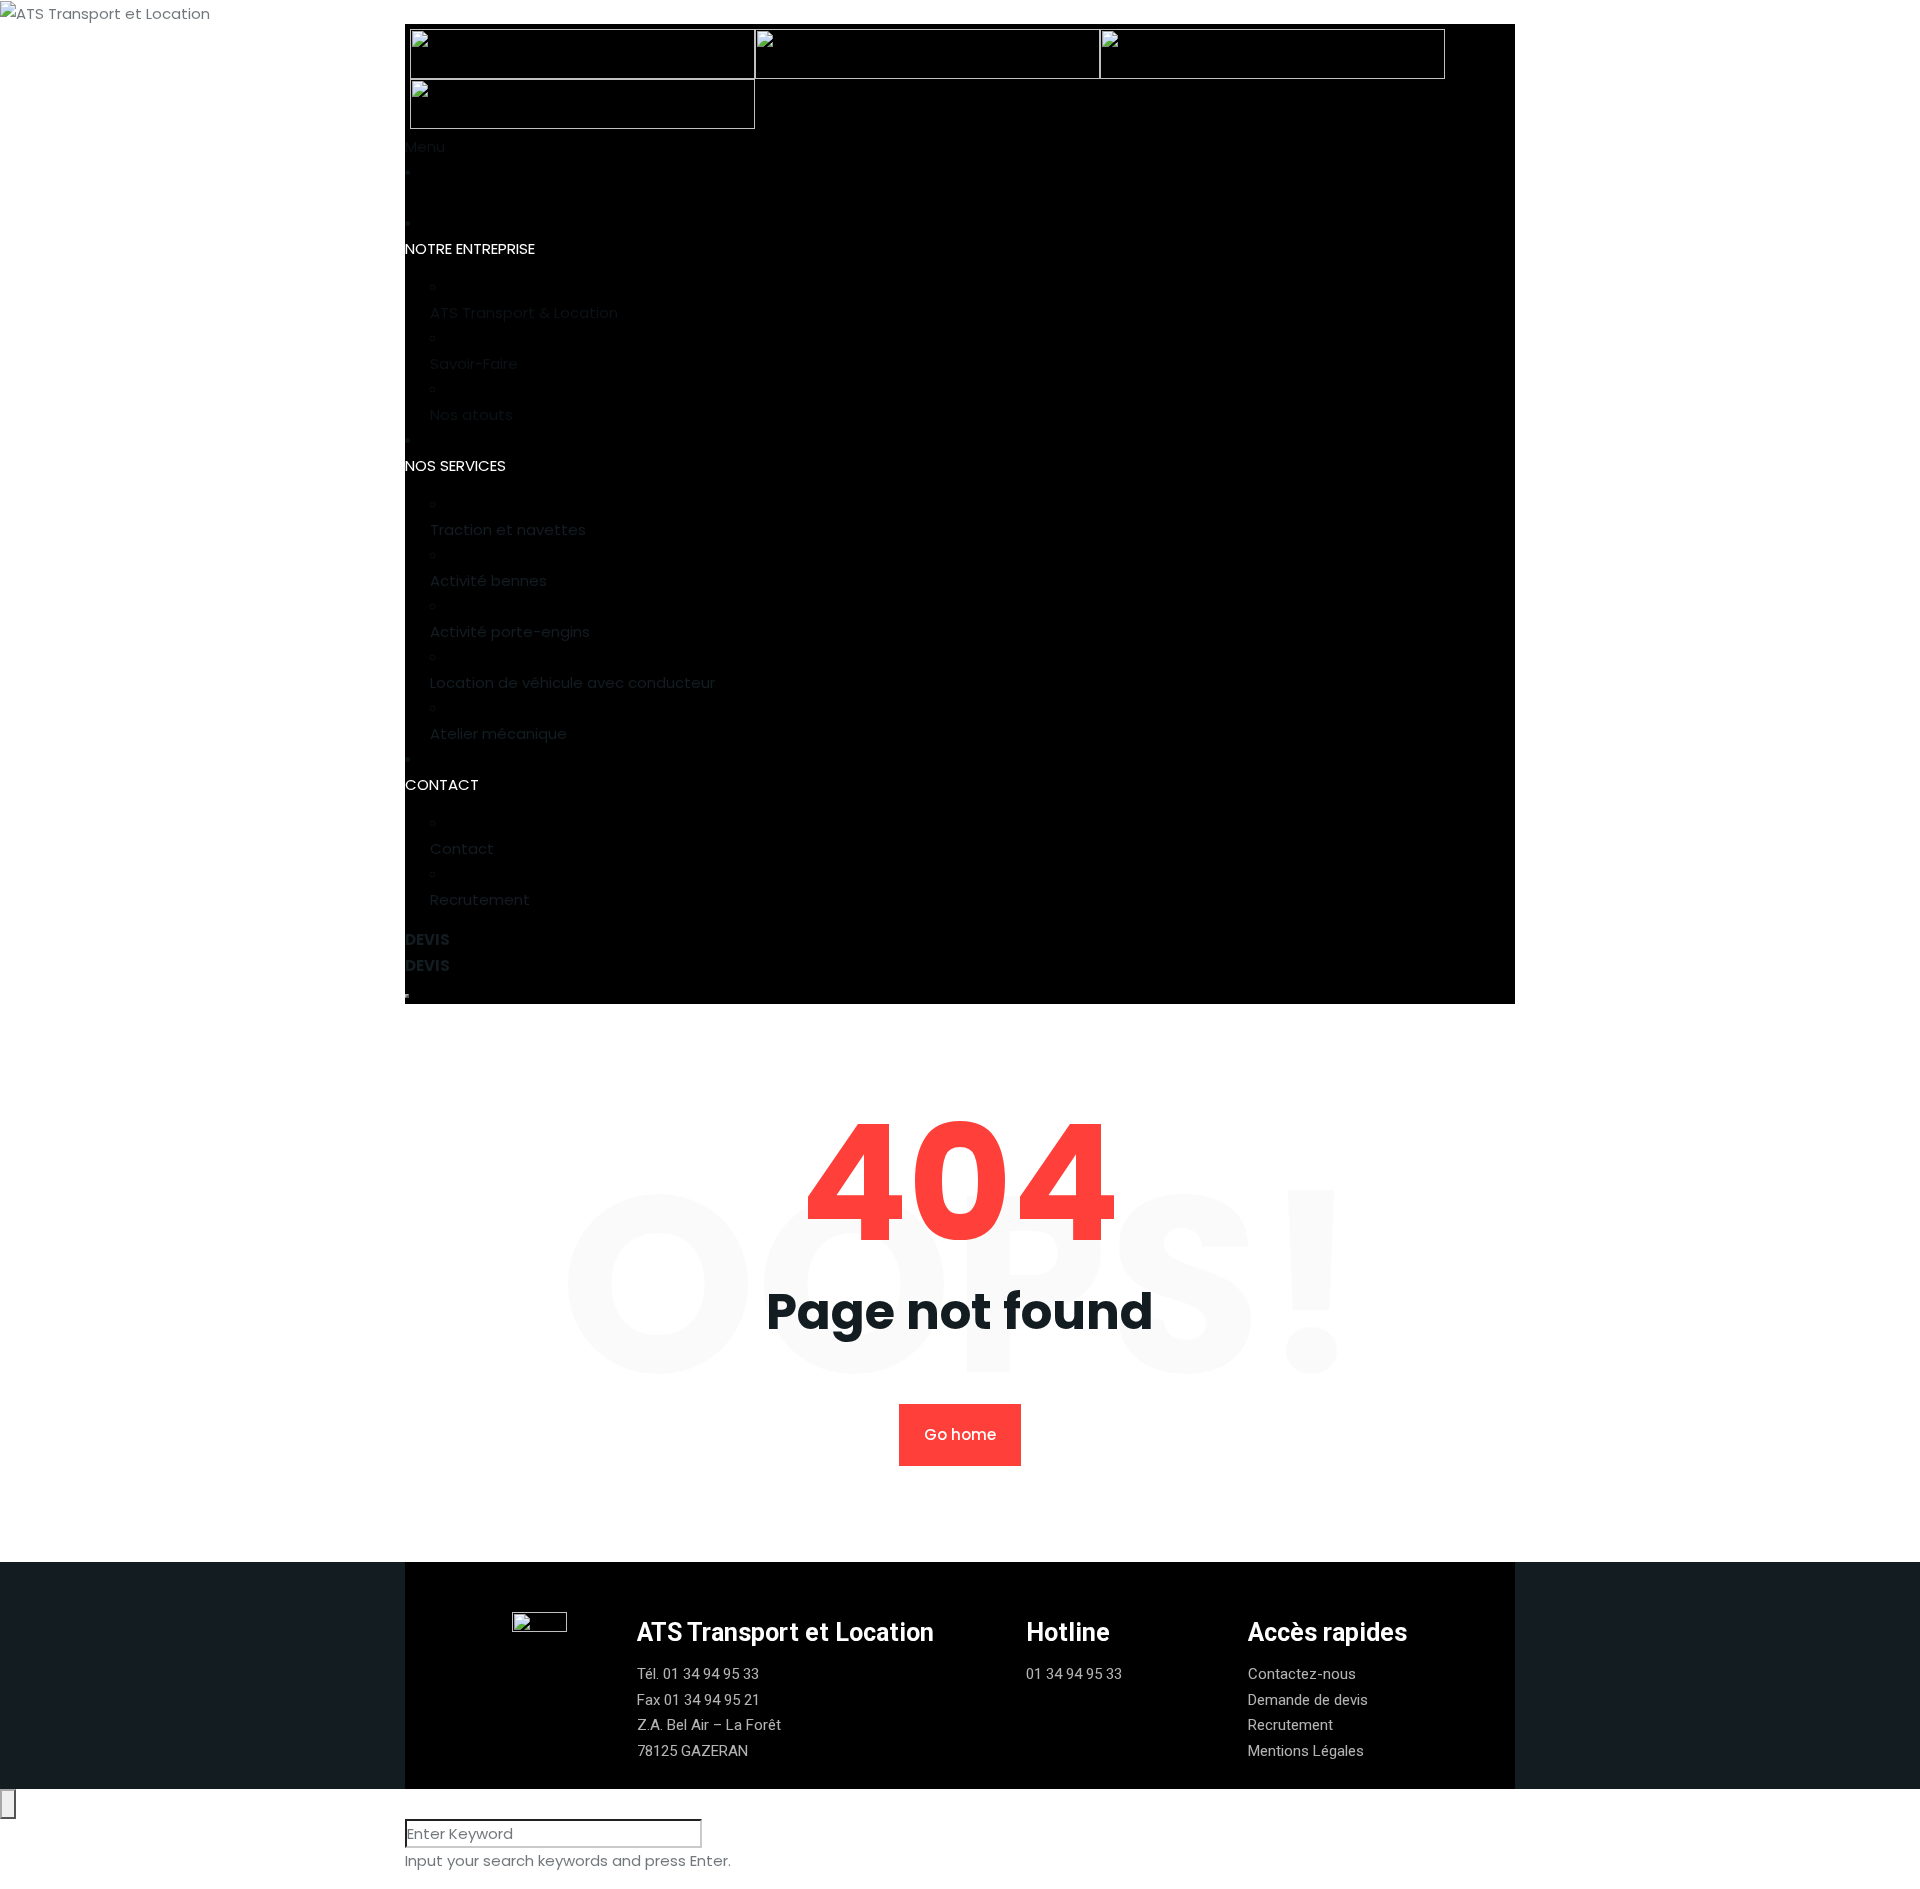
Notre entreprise (470, 248)
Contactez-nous (1302, 1674)
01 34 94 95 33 (711, 1674)
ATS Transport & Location (524, 312)
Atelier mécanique (498, 733)
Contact (462, 848)
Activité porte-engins (510, 631)
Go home (960, 1434)
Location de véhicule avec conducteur (572, 682)
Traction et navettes (508, 529)
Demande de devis (1308, 1700)
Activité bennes (488, 580)
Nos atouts (471, 414)
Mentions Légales (1306, 1751)
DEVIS (427, 939)
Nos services (455, 465)
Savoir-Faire (474, 363)
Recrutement (480, 899)
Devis (427, 965)
